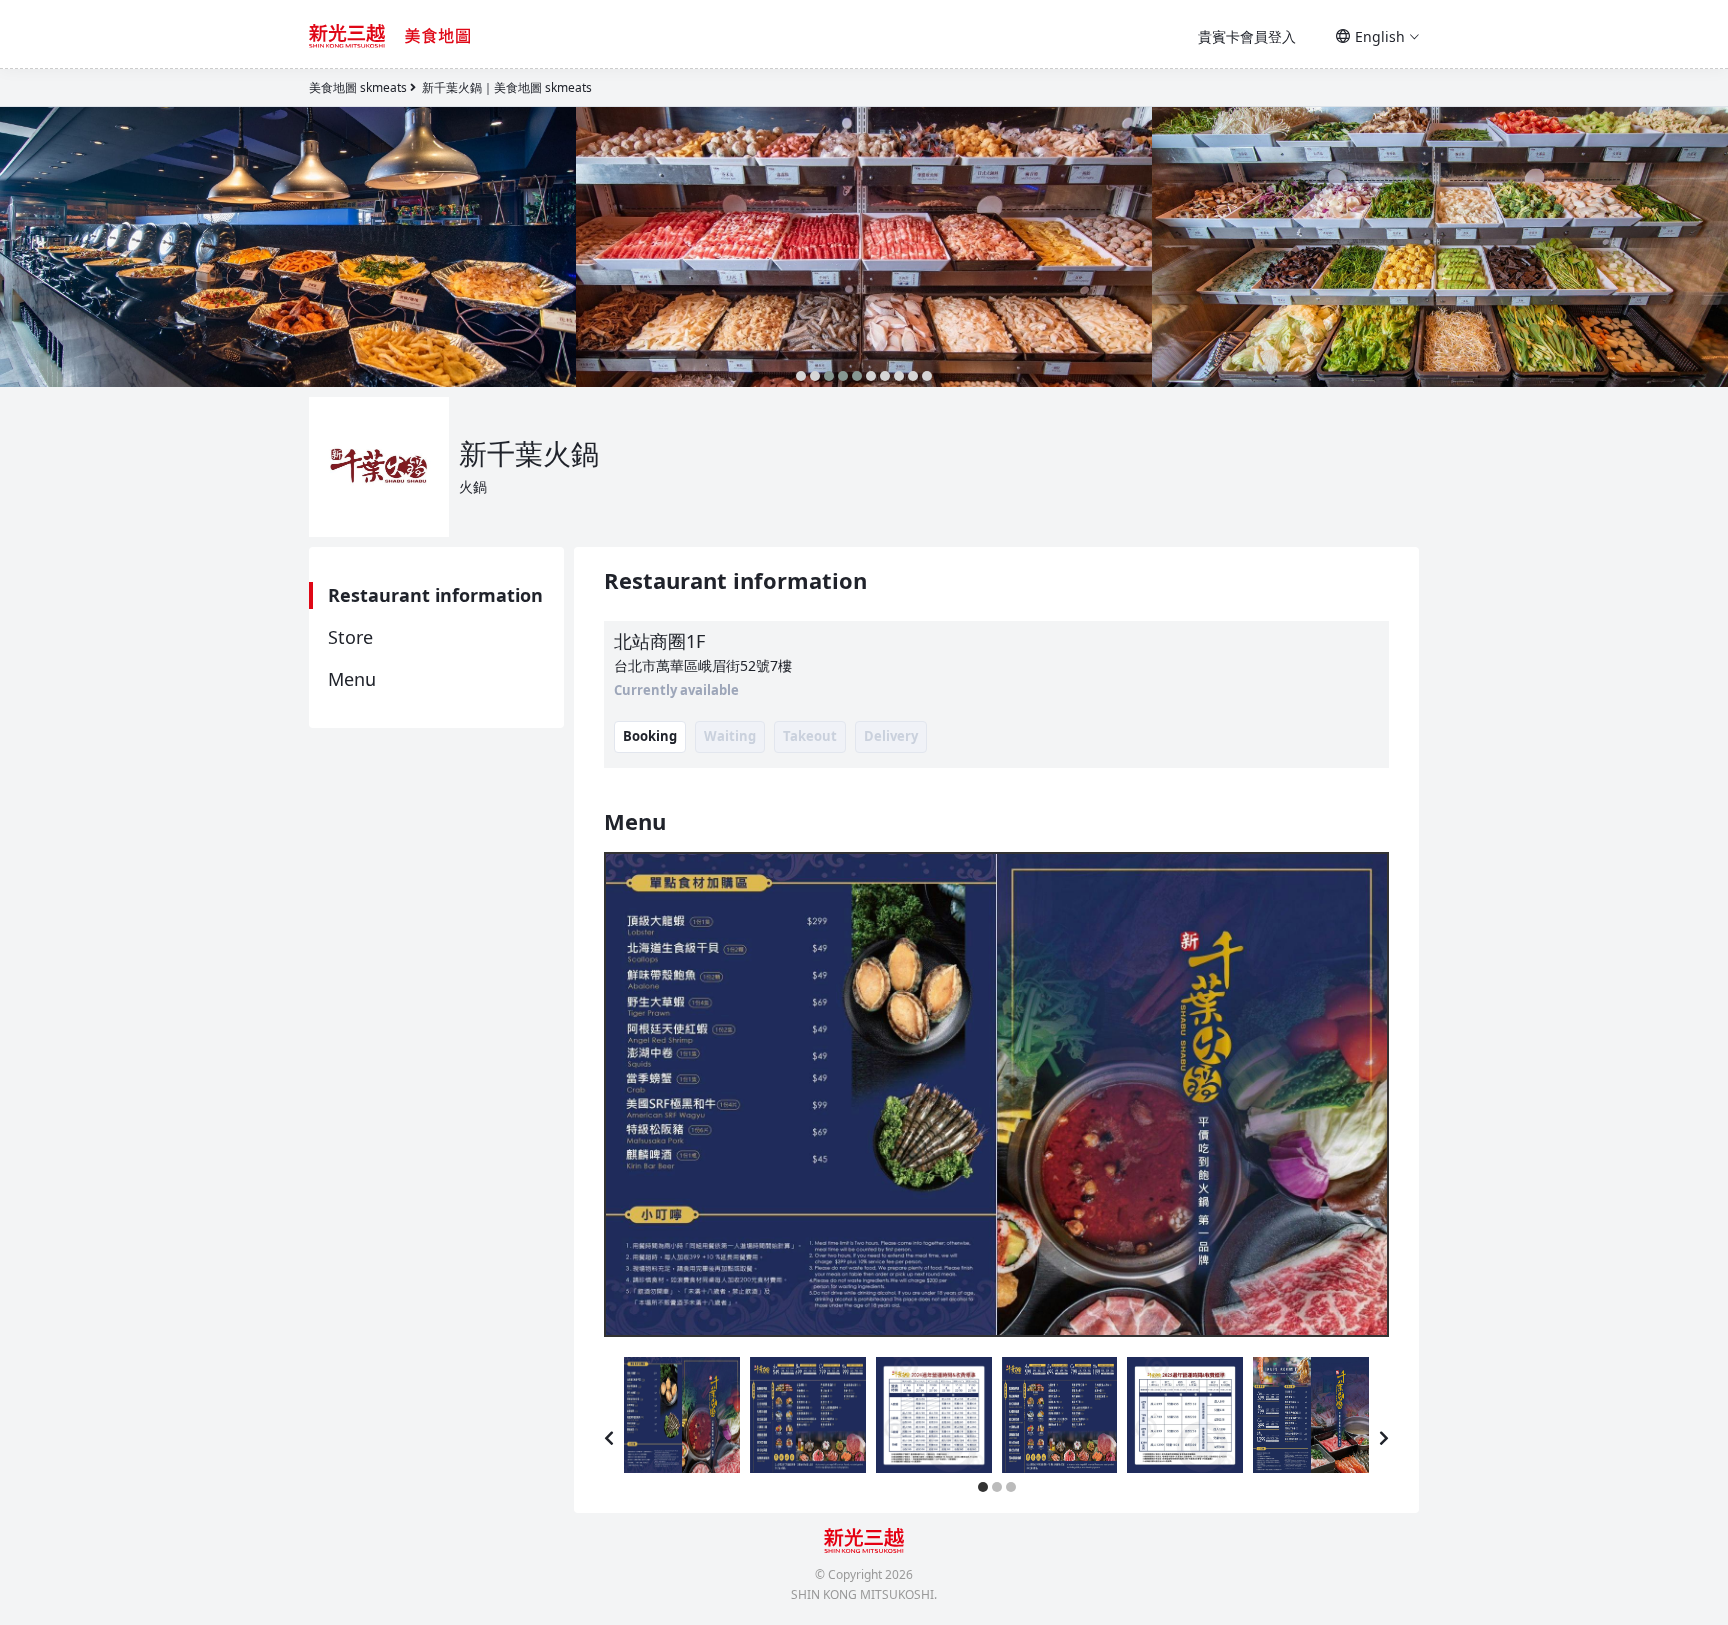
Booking (650, 736)
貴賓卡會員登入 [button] (1247, 36)
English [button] (1380, 36)
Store (350, 637)
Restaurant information (435, 595)
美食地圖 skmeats (358, 87)
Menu (352, 679)
